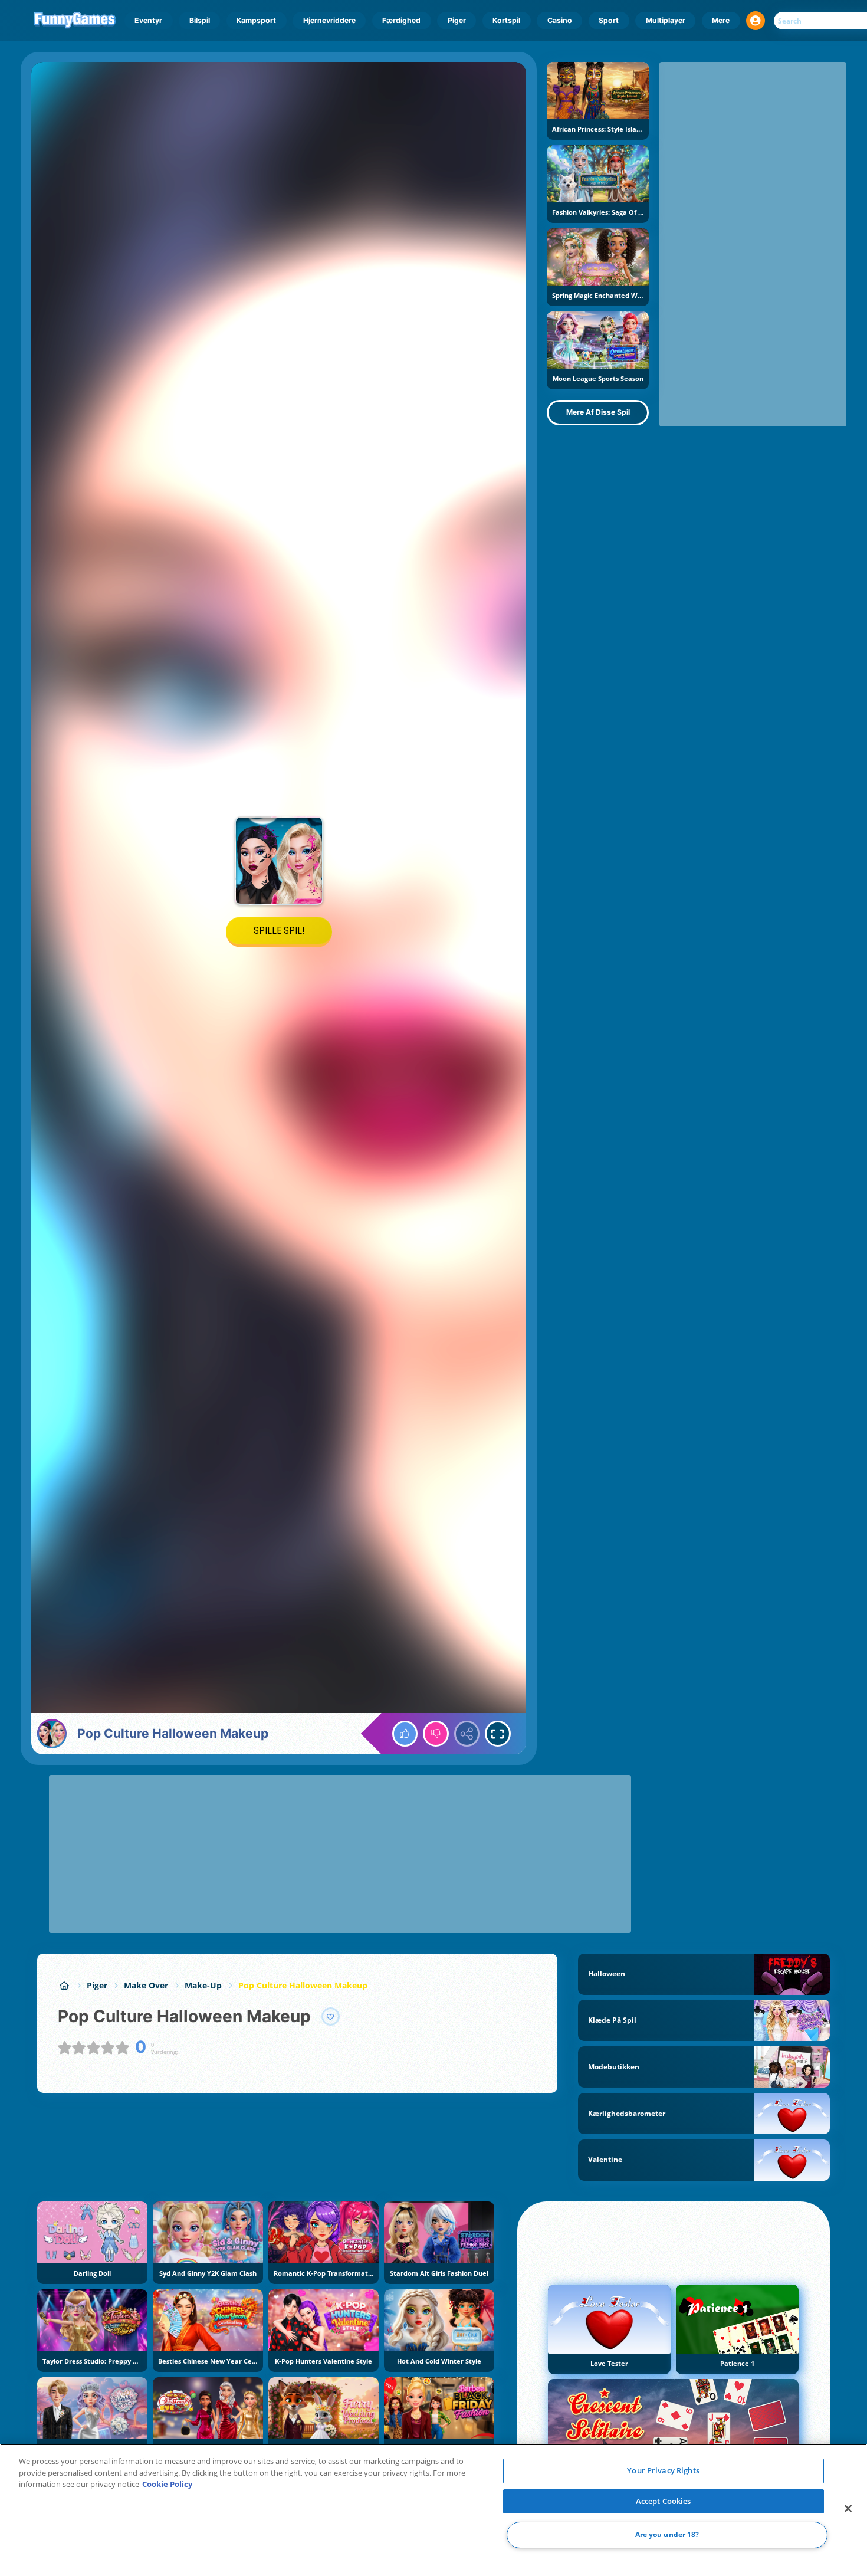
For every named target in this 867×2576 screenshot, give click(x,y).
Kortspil (506, 20)
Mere (721, 20)
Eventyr (148, 20)
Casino (560, 20)
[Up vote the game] (405, 1734)
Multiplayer (666, 20)
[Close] (848, 2509)
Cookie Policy (167, 2484)
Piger (457, 20)
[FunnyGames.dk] (64, 1985)
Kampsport (256, 20)
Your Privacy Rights (663, 2470)
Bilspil (200, 20)
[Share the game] (467, 1734)
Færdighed (401, 20)
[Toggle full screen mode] (498, 1734)
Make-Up (203, 1985)
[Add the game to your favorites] (331, 2017)
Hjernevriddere (329, 20)
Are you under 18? (667, 2535)
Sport (609, 20)
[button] (756, 21)
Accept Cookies (664, 2501)
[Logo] (75, 21)
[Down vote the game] (436, 1734)
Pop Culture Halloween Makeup (303, 1985)
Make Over (146, 1985)
